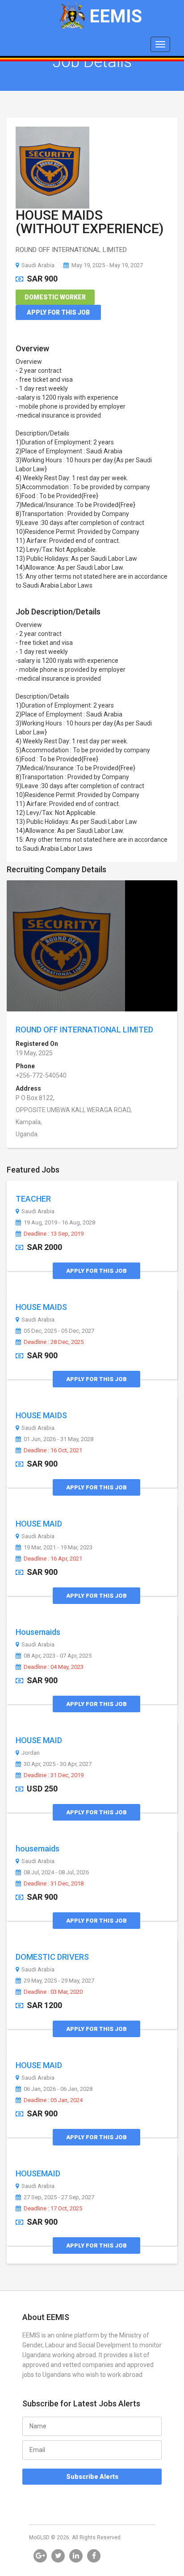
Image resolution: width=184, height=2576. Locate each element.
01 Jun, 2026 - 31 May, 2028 (59, 1439)
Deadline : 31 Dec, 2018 (54, 1884)
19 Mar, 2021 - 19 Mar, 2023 (58, 1548)
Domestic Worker (55, 297)
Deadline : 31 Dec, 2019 (54, 1775)
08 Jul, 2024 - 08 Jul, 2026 (56, 1872)
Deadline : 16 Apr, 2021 (53, 1559)
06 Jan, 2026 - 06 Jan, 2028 (58, 2089)
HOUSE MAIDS (41, 1307)
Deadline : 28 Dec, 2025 (54, 1342)
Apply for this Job (58, 312)
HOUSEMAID (38, 2173)
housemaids (38, 1849)
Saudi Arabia (38, 265)
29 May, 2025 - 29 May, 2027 (59, 1981)
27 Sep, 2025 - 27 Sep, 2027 (59, 2197)
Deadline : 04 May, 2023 (54, 1667)
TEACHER (33, 1199)
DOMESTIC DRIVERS (52, 1957)
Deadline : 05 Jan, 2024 (53, 2100)
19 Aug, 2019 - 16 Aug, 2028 (59, 1223)
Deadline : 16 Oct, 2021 (53, 1450)
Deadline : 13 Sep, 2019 (54, 1234)
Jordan (31, 1753)
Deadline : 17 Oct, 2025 (53, 2209)
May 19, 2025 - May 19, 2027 (107, 265)
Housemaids (38, 1632)
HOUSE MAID (39, 1524)
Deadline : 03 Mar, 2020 (53, 1992)
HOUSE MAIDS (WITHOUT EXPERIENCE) (90, 222)
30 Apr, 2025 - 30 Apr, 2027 (58, 1764)
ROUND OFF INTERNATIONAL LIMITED (84, 1030)
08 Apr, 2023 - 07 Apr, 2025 (58, 1656)
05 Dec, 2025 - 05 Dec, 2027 (59, 1331)
